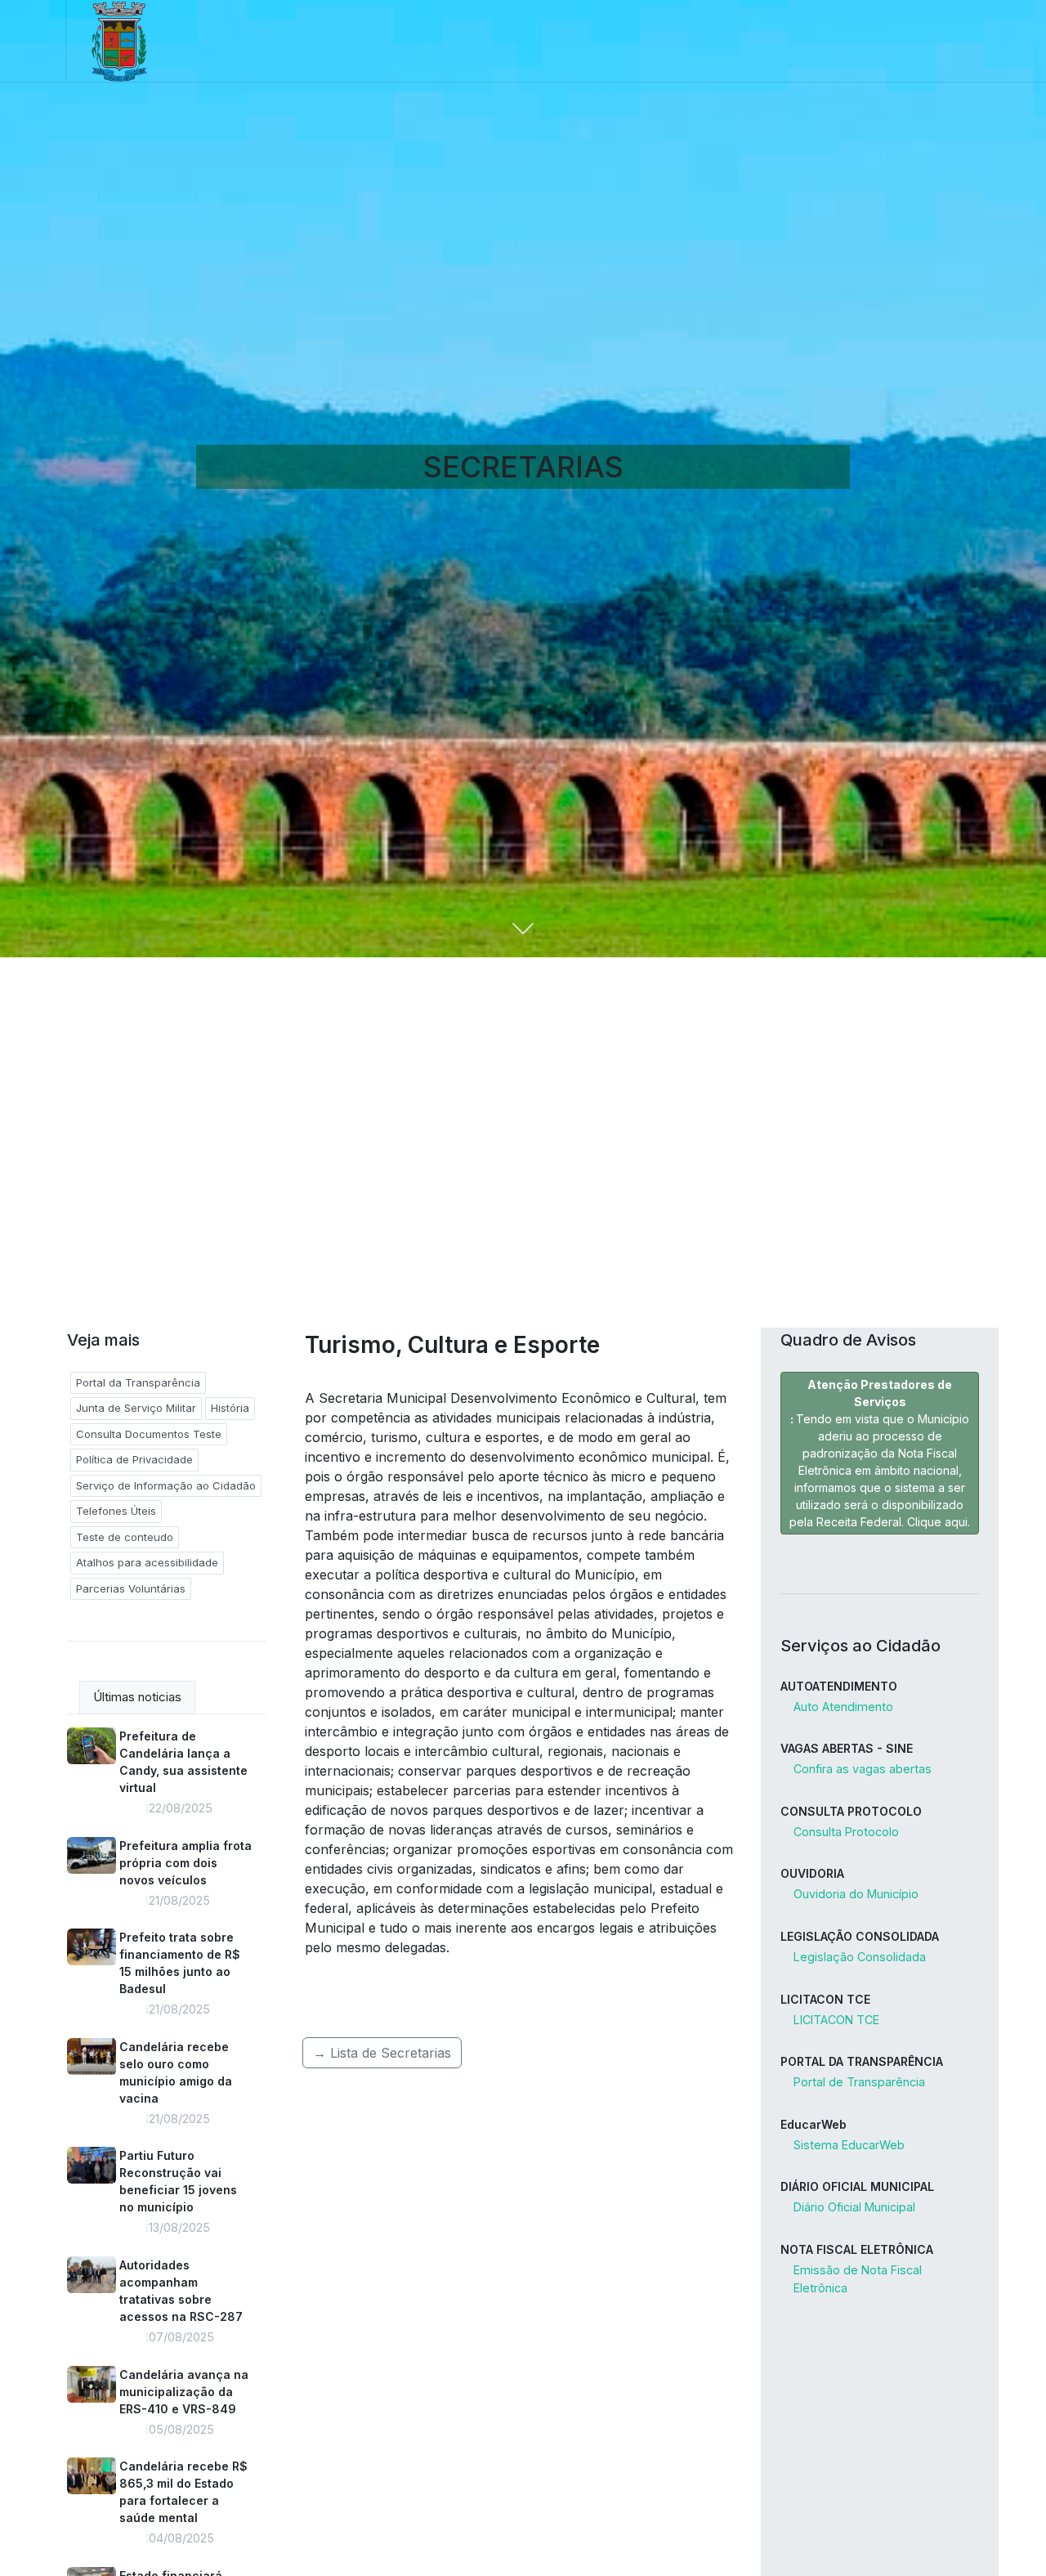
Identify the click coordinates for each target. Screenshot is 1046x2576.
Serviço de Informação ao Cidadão (166, 1485)
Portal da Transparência (138, 1382)
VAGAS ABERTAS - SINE (847, 1748)
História (230, 1408)
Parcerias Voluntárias (131, 1588)
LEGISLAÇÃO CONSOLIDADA (860, 1936)
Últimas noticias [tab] (137, 1697)
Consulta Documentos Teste (149, 1434)
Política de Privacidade (134, 1459)
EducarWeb (814, 2124)
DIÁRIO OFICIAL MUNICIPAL (857, 2186)
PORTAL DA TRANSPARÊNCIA (862, 2061)
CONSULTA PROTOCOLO (851, 1811)
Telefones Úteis (116, 1511)
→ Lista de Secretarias (382, 2053)
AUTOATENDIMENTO (839, 1686)
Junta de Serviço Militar (136, 1408)
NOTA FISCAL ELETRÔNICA (857, 2249)
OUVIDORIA (812, 1873)
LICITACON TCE (825, 1999)
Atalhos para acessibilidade (147, 1562)
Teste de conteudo (125, 1537)
